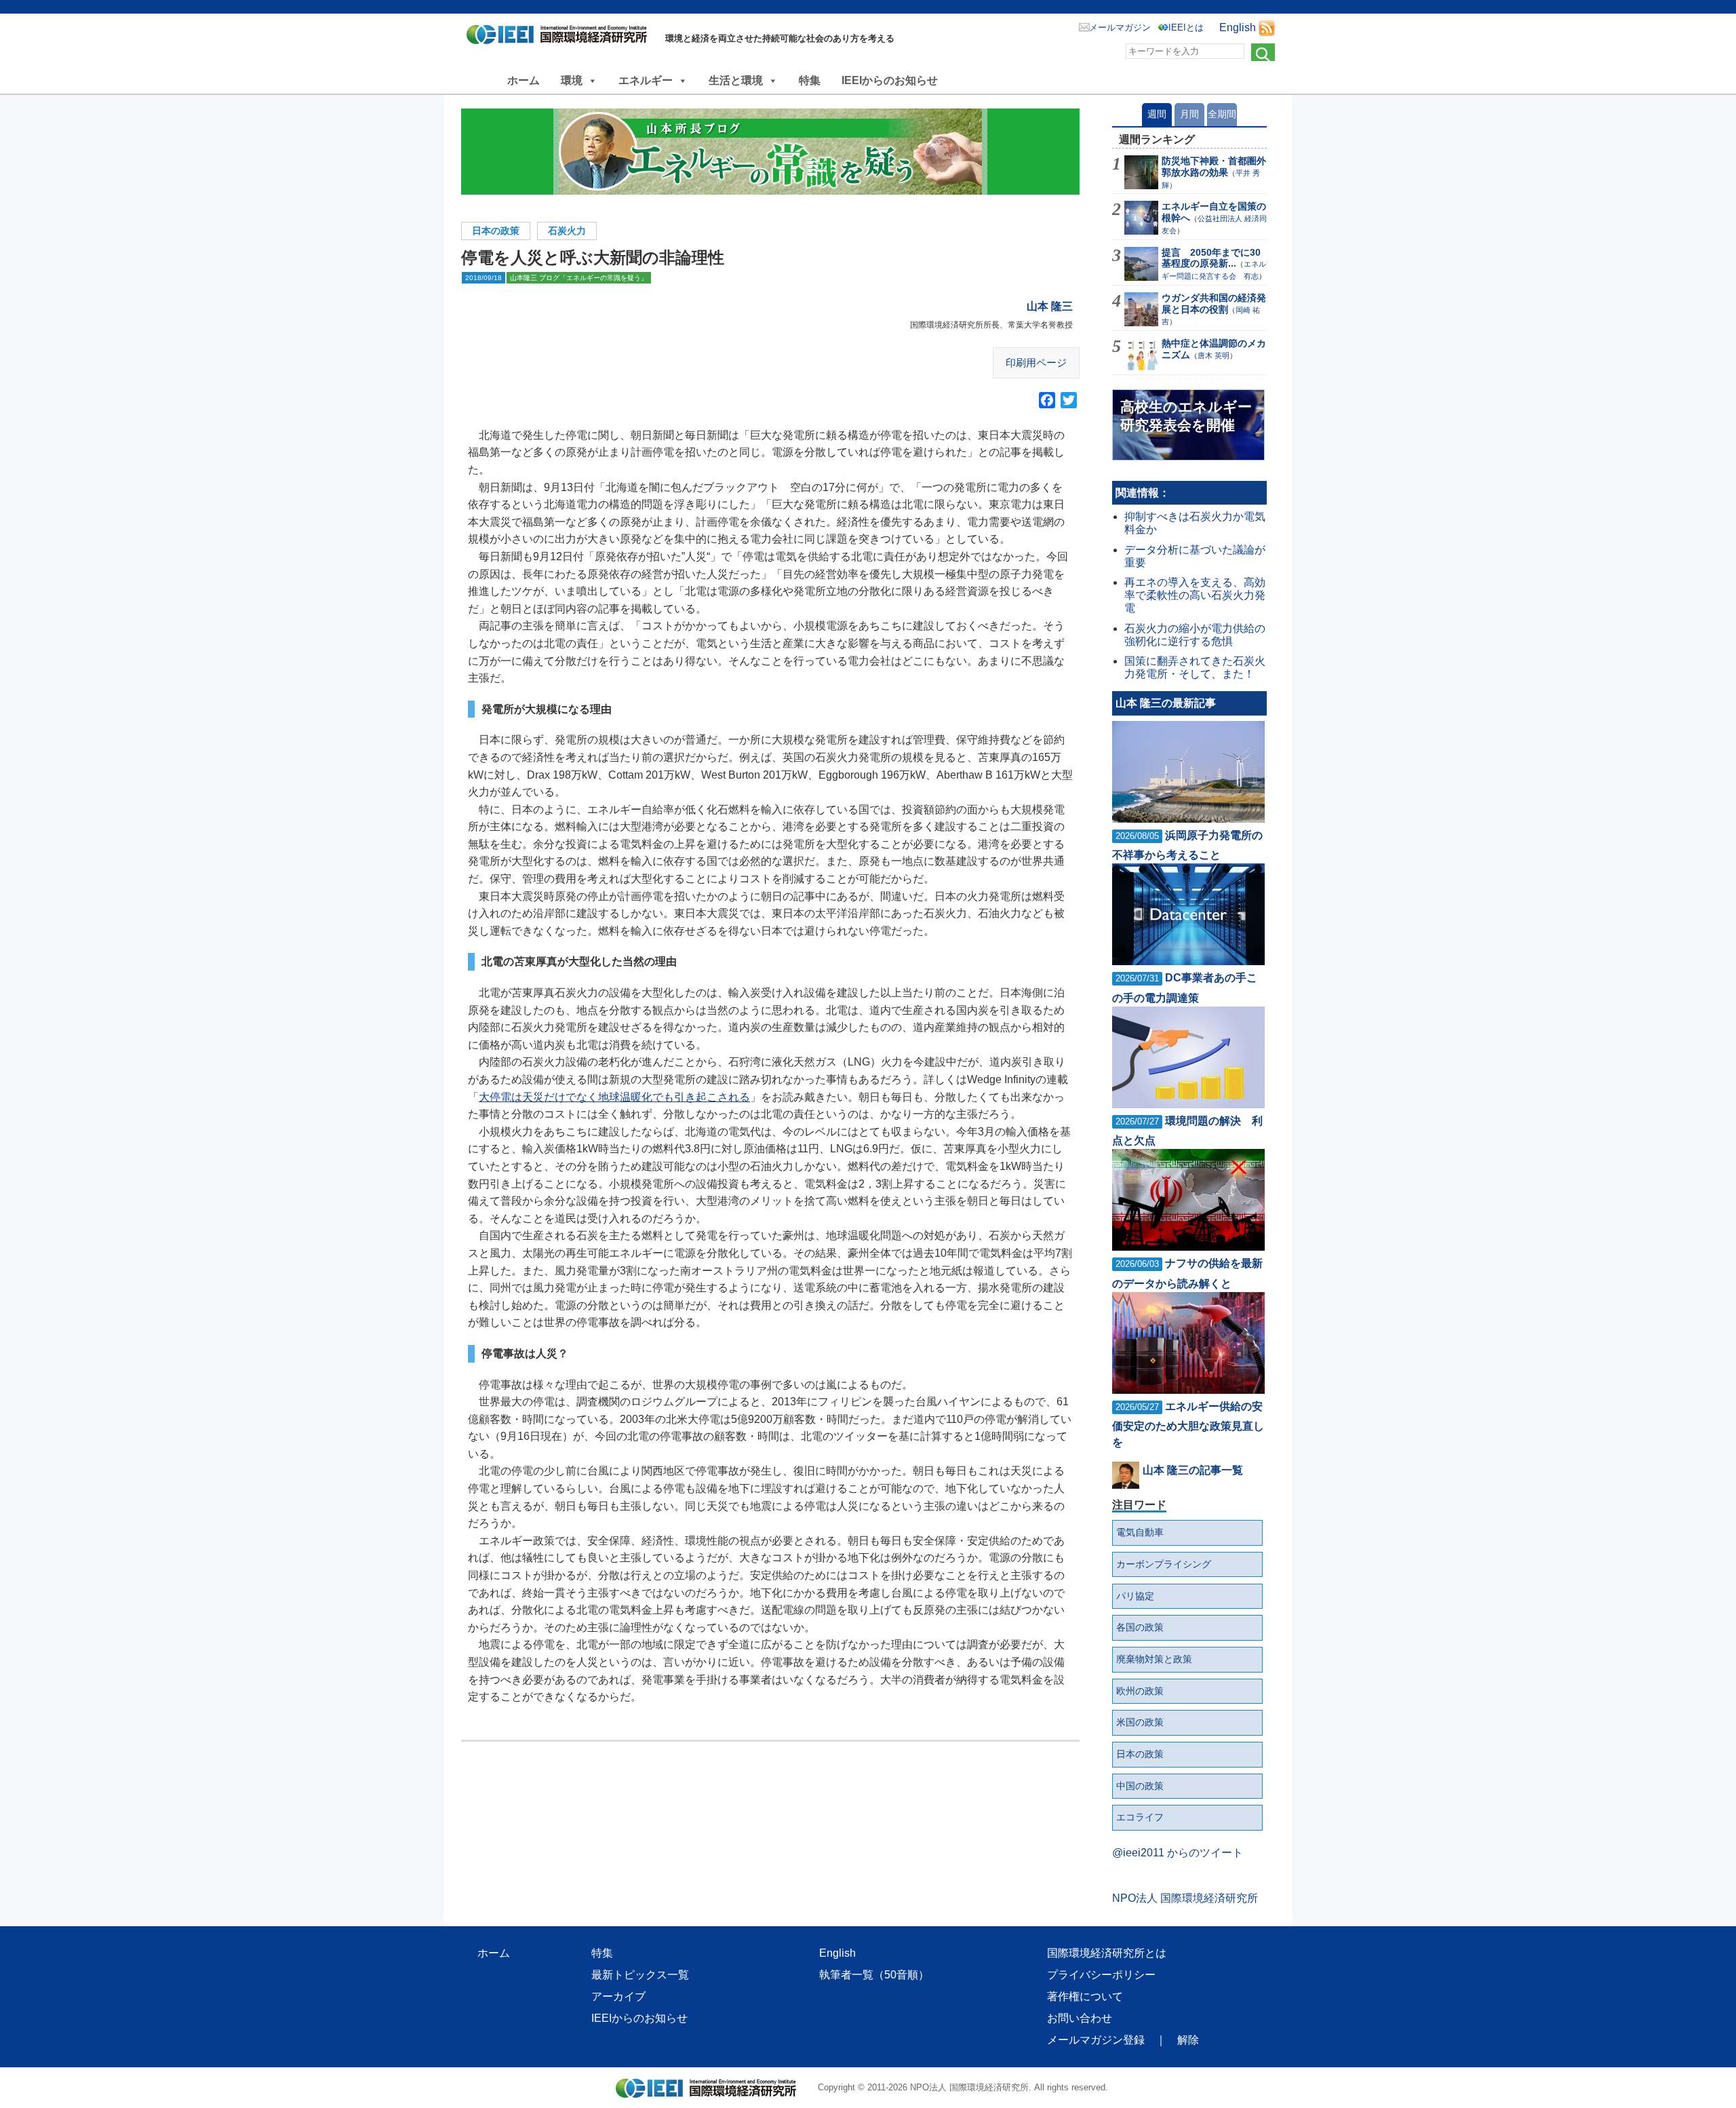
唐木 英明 (1214, 355)
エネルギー (646, 80)
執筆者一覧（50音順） (874, 1975)
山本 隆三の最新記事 (1166, 703)
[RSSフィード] (1267, 27)
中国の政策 (1140, 1786)
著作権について (1085, 1996)
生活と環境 (736, 80)
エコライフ (1140, 1817)
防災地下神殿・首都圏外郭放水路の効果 (1214, 167)
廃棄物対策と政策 (1154, 1659)
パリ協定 (1135, 1596)
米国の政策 (1140, 1722)
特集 (810, 80)
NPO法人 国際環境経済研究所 (1185, 1898)
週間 (1157, 114)
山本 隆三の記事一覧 (1193, 1470)
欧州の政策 (1140, 1691)
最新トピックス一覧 (640, 1975)
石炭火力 (567, 231)
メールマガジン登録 (1096, 2040)
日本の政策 (496, 231)
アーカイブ (618, 1996)
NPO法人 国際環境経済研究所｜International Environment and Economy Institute (560, 37)
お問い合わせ (1080, 2018)
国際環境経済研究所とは (1107, 1953)
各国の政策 (1140, 1627)
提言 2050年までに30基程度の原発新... (1211, 258)
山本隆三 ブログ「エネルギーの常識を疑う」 (579, 278)
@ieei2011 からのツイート (1178, 1853)
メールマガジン (1120, 27)
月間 (1189, 114)
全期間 (1222, 114)
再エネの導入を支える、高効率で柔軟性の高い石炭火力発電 (1195, 595)
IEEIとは (1186, 27)
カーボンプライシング (1164, 1564)
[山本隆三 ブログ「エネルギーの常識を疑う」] (770, 152)
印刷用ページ (1036, 363)
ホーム (524, 80)
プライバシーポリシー (1101, 1975)
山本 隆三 (1050, 306)
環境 (572, 80)
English (1238, 27)
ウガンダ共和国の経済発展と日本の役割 (1214, 304)
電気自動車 (1140, 1532)
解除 (1188, 2040)
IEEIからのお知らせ (890, 80)
